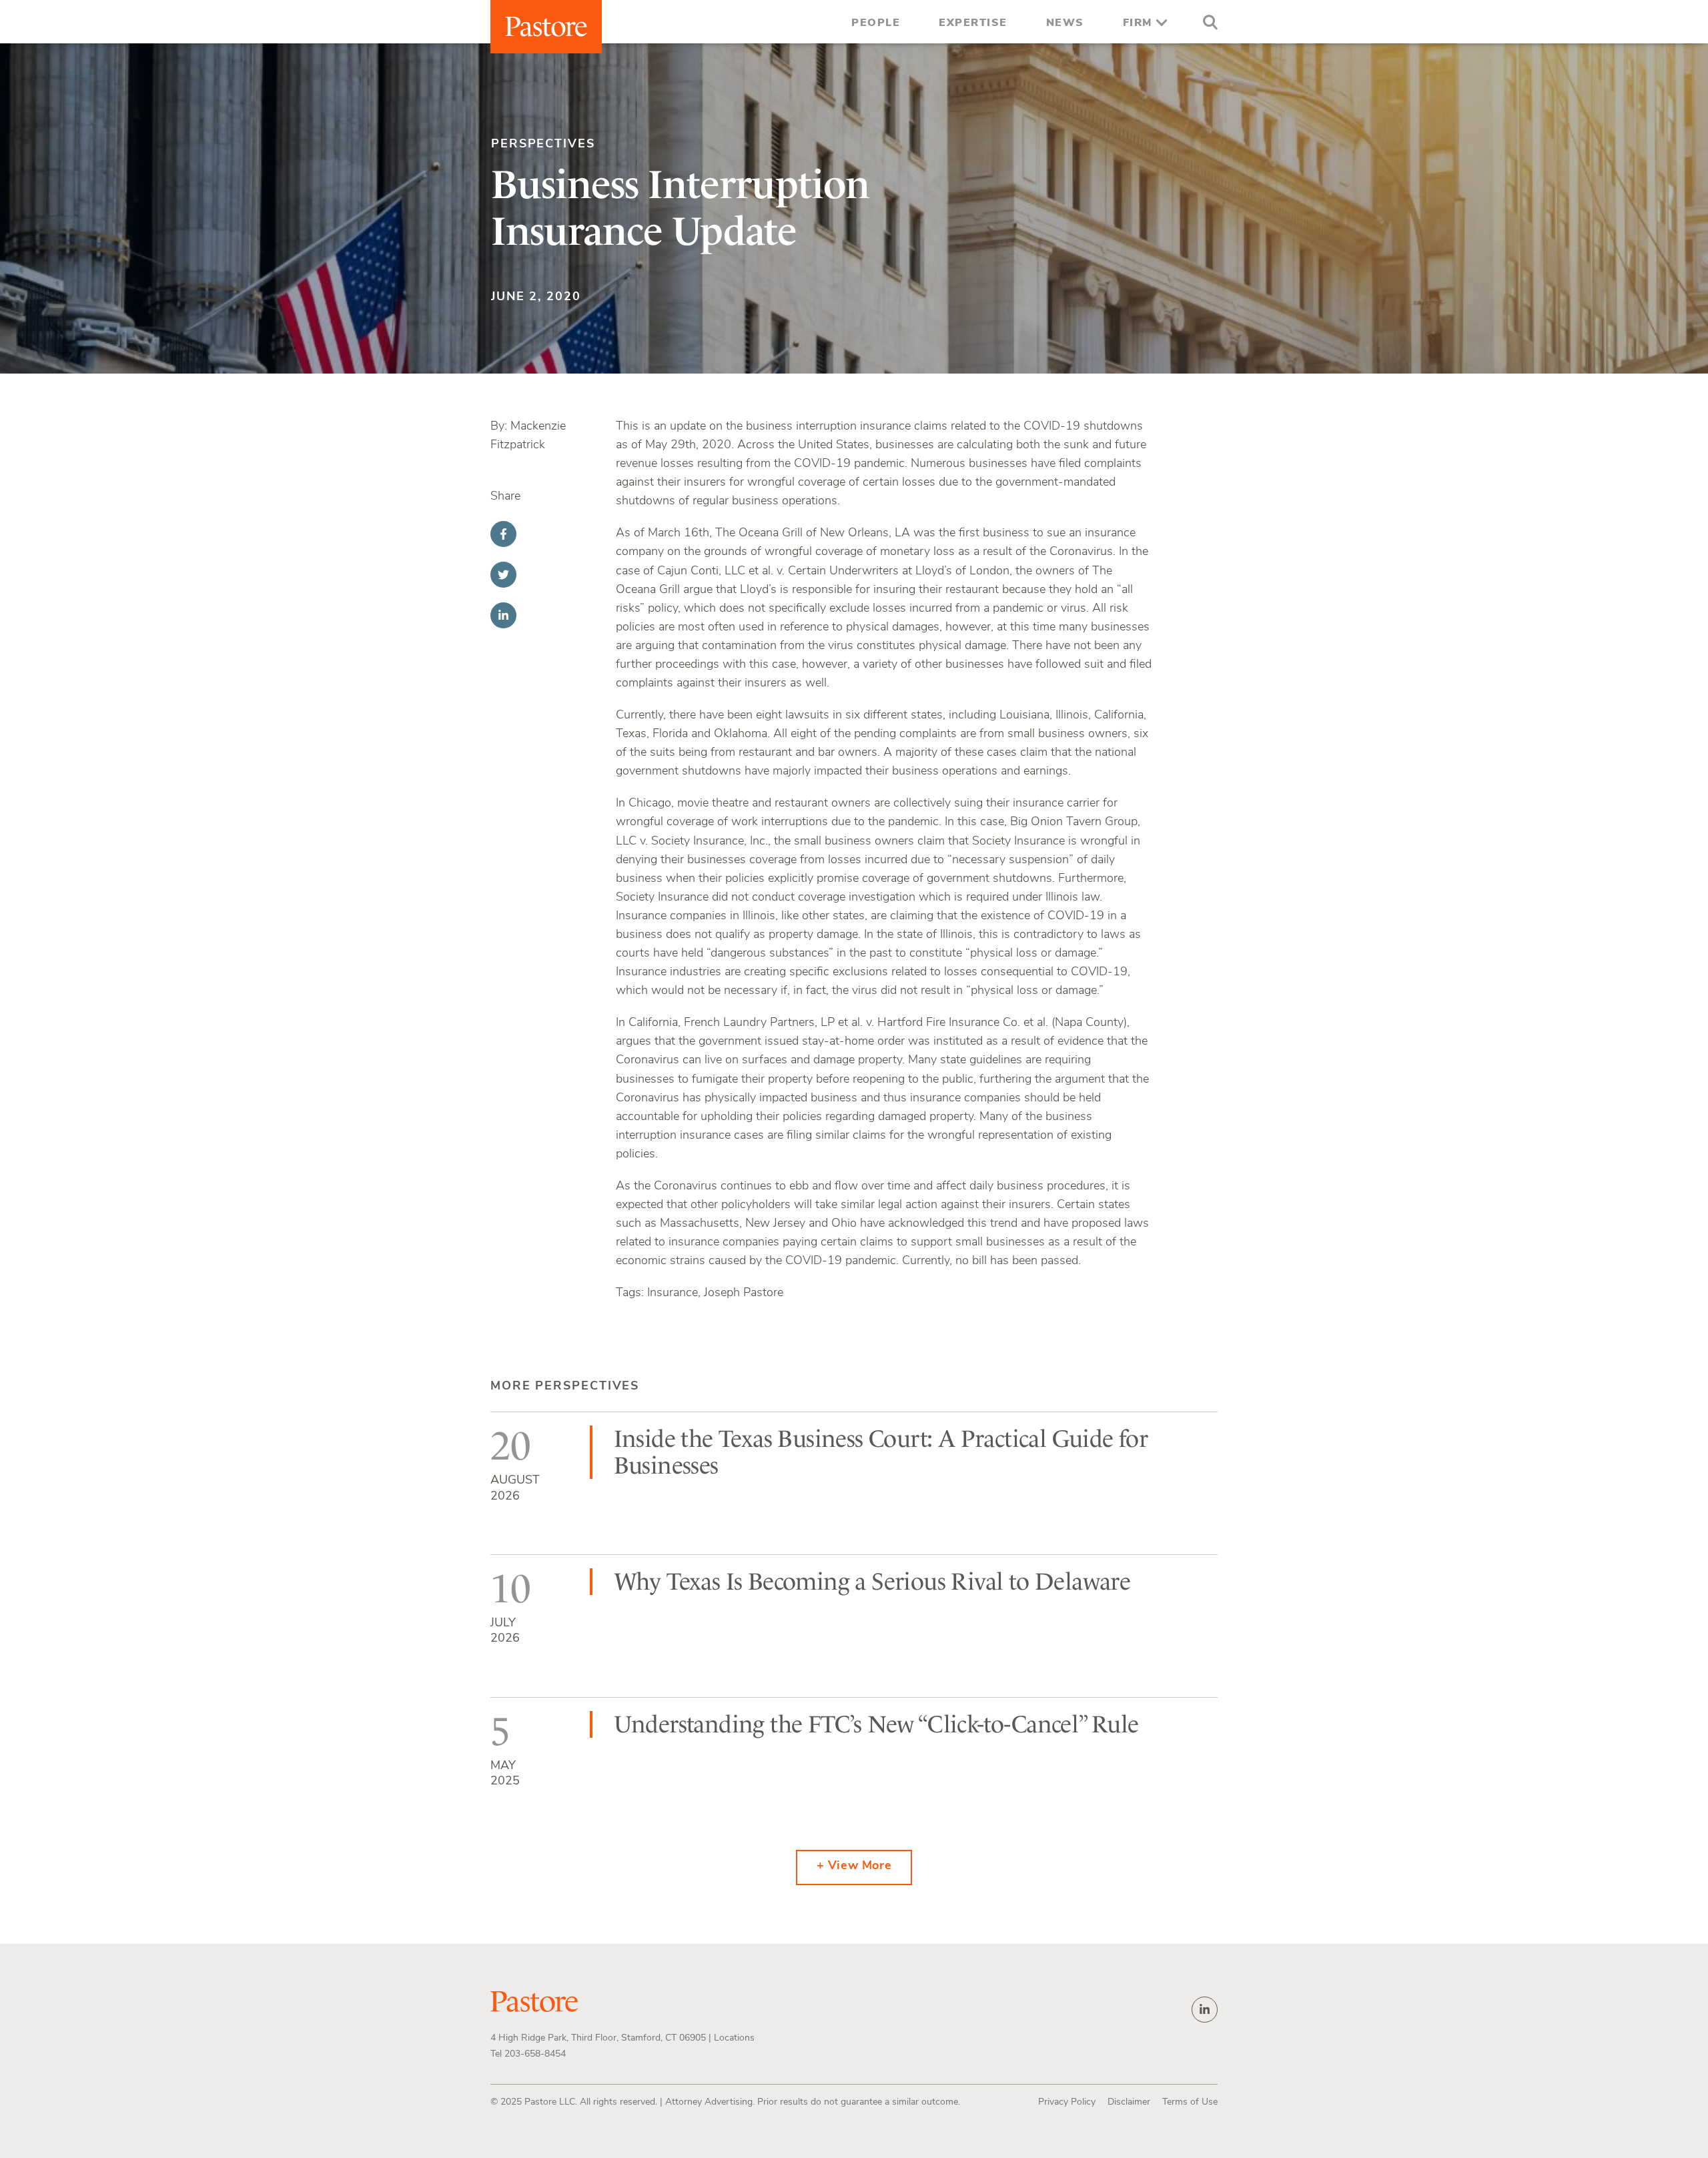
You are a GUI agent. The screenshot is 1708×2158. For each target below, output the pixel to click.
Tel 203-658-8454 (528, 2054)
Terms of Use (1190, 2102)
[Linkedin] (503, 615)
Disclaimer (1129, 2102)
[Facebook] (503, 534)
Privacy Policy (1067, 2102)
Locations (734, 2038)
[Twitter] (503, 575)
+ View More (854, 1866)
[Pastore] (546, 27)
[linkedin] (1205, 2010)
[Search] (1207, 24)
